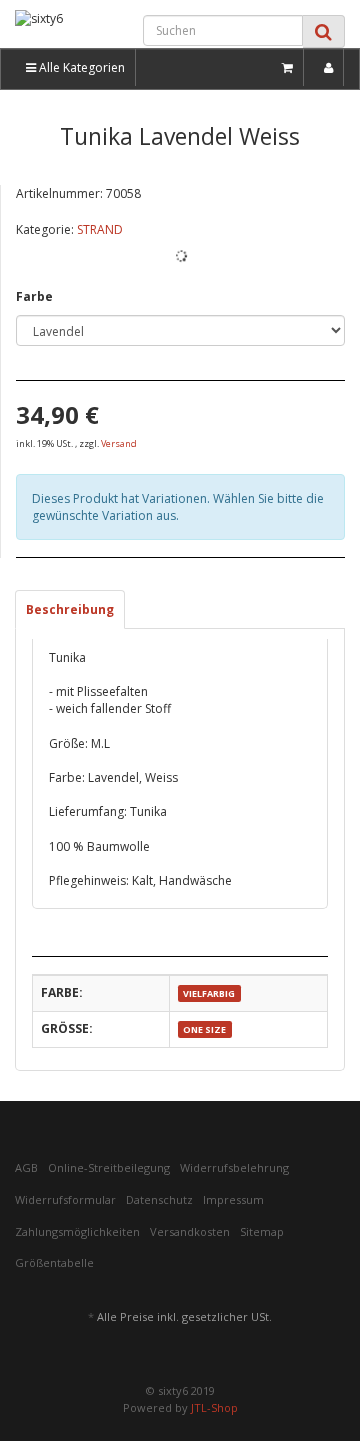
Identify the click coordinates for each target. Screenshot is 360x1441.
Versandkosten (190, 1231)
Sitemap (262, 1231)
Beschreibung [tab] (70, 609)
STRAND (100, 229)
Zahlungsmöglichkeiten (77, 1231)
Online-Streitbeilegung (109, 1167)
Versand (119, 443)
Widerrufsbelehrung (234, 1167)
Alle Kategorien (80, 67)
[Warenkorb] (288, 67)
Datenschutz (159, 1199)
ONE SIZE (204, 1029)
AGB (26, 1167)
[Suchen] (323, 31)
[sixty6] (60, 27)
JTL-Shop (214, 1407)
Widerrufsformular (65, 1199)
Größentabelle (54, 1262)
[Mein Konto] (329, 67)
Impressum (233, 1199)
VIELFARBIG (209, 993)
